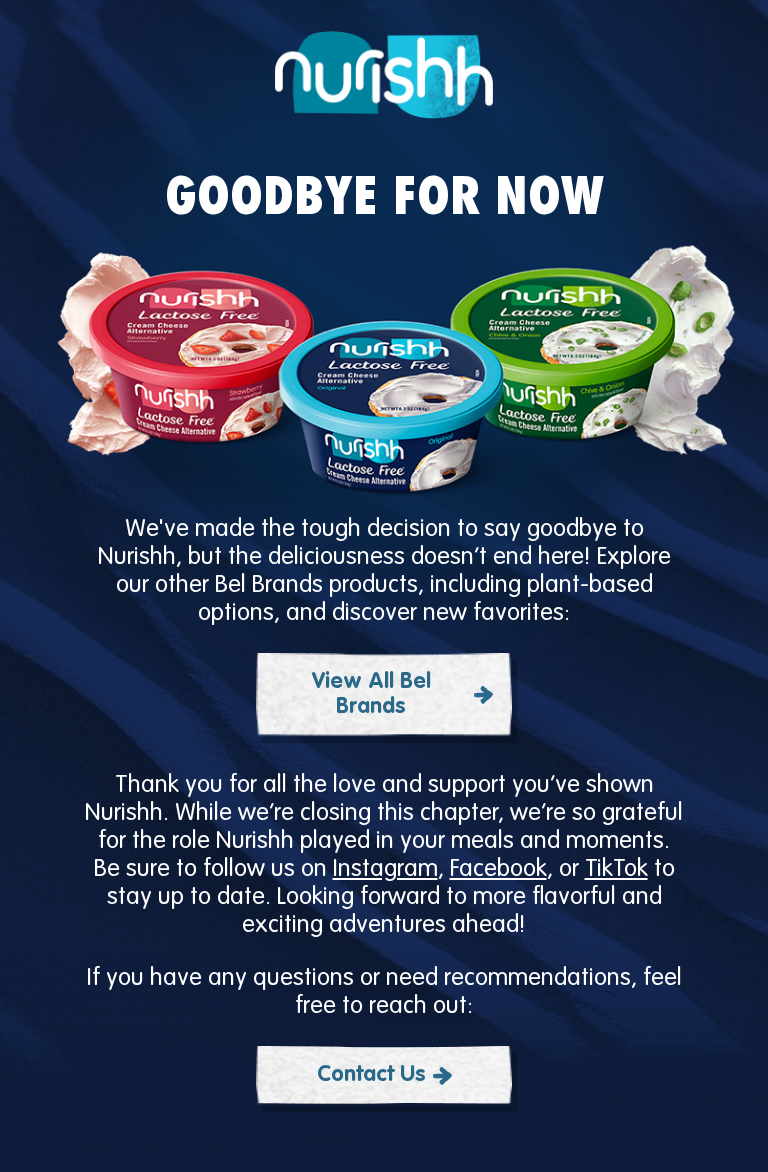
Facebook (498, 870)
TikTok (616, 870)
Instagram (385, 870)
